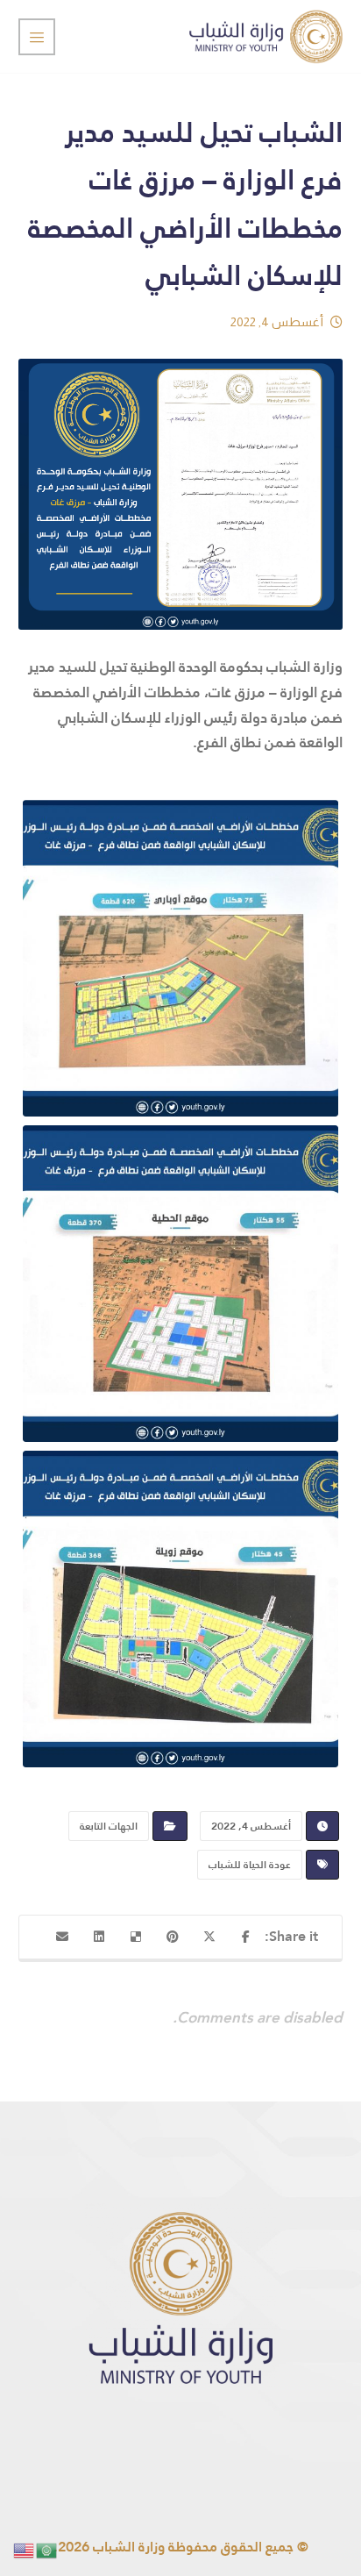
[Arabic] (47, 2549)
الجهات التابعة (109, 1826)
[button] (246, 1937)
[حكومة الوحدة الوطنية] (266, 36)
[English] (25, 2549)
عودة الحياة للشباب (250, 1865)
